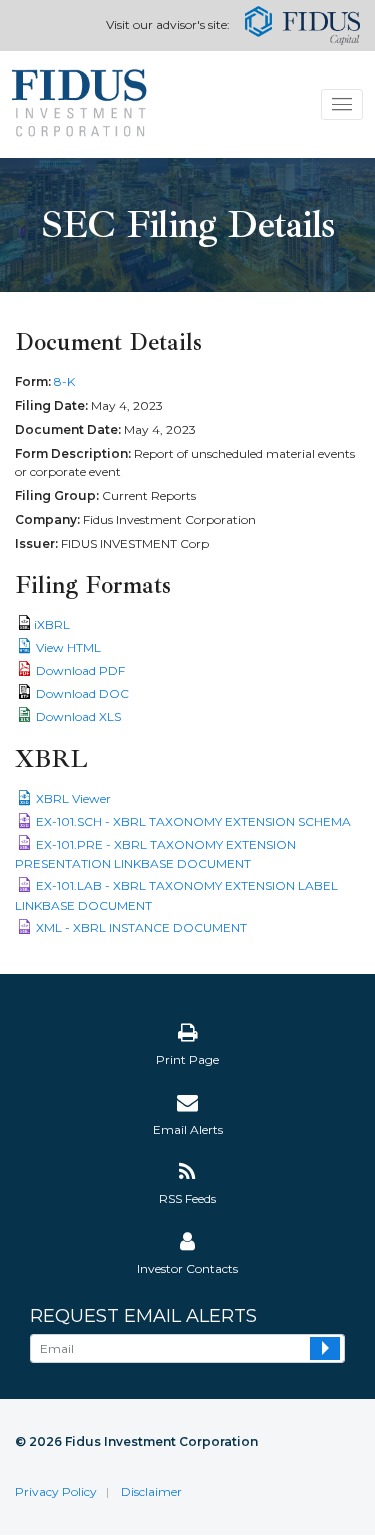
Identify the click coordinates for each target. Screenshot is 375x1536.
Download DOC (82, 693)
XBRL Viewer (73, 798)
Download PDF (80, 670)
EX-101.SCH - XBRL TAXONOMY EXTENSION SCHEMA (193, 821)
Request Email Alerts (143, 1316)
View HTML (68, 647)
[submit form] (325, 1348)
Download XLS (78, 716)
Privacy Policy (56, 1491)
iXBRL (52, 624)
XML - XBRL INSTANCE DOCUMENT (141, 927)
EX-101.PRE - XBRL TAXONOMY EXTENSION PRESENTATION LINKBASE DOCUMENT (155, 854)
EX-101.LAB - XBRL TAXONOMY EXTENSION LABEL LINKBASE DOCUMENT (176, 895)
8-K (64, 381)
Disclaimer (151, 1491)
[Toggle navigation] (342, 104)
